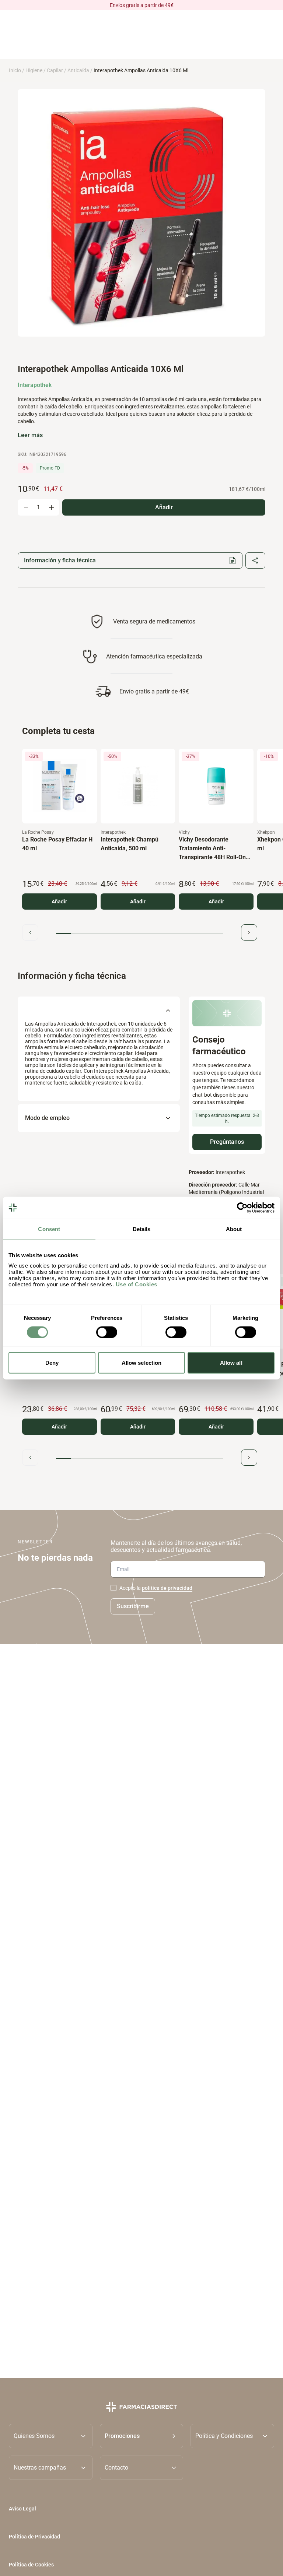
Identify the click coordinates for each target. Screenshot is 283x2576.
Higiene (34, 70)
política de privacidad (167, 1588)
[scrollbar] (140, 933)
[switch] (107, 1332)
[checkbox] (113, 1588)
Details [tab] (142, 1229)
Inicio (15, 70)
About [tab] (234, 1229)
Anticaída (78, 70)
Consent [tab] (49, 1229)
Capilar (55, 70)
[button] (142, 2436)
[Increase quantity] (51, 507)
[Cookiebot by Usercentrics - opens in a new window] (242, 1208)
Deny (52, 1363)
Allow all (231, 1363)
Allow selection (142, 1363)
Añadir (59, 902)
